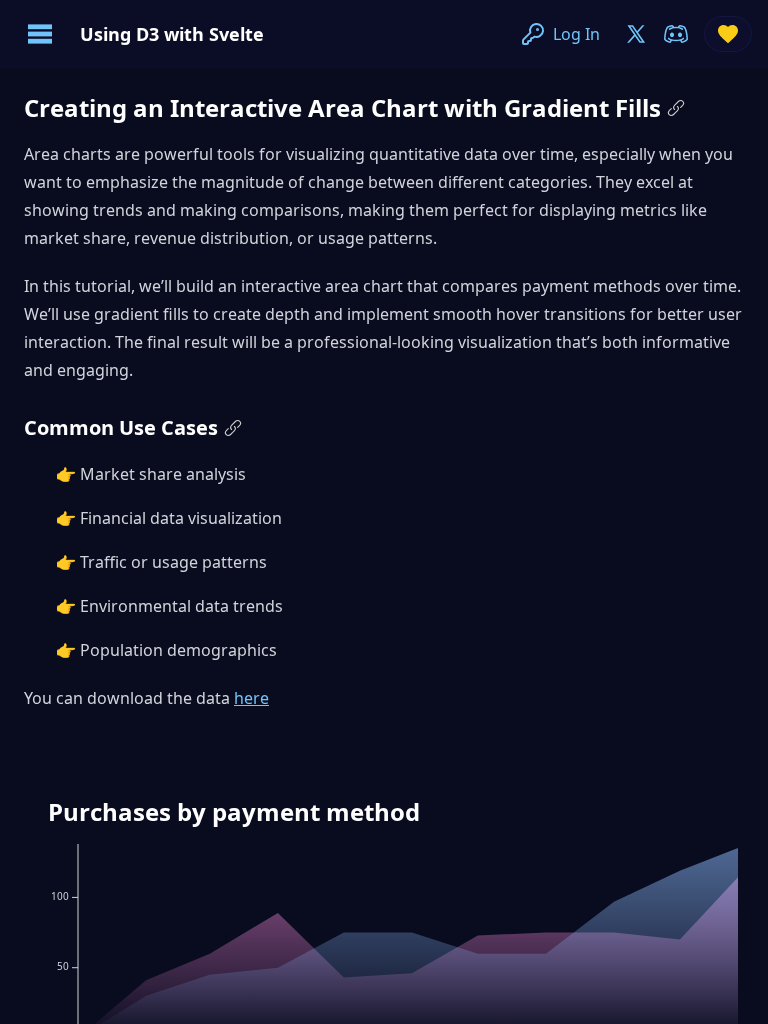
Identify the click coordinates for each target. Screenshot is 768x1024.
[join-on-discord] (676, 34)
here (251, 698)
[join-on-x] (636, 34)
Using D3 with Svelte (172, 34)
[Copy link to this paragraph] (676, 108)
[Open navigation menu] (40, 34)
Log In (576, 34)
